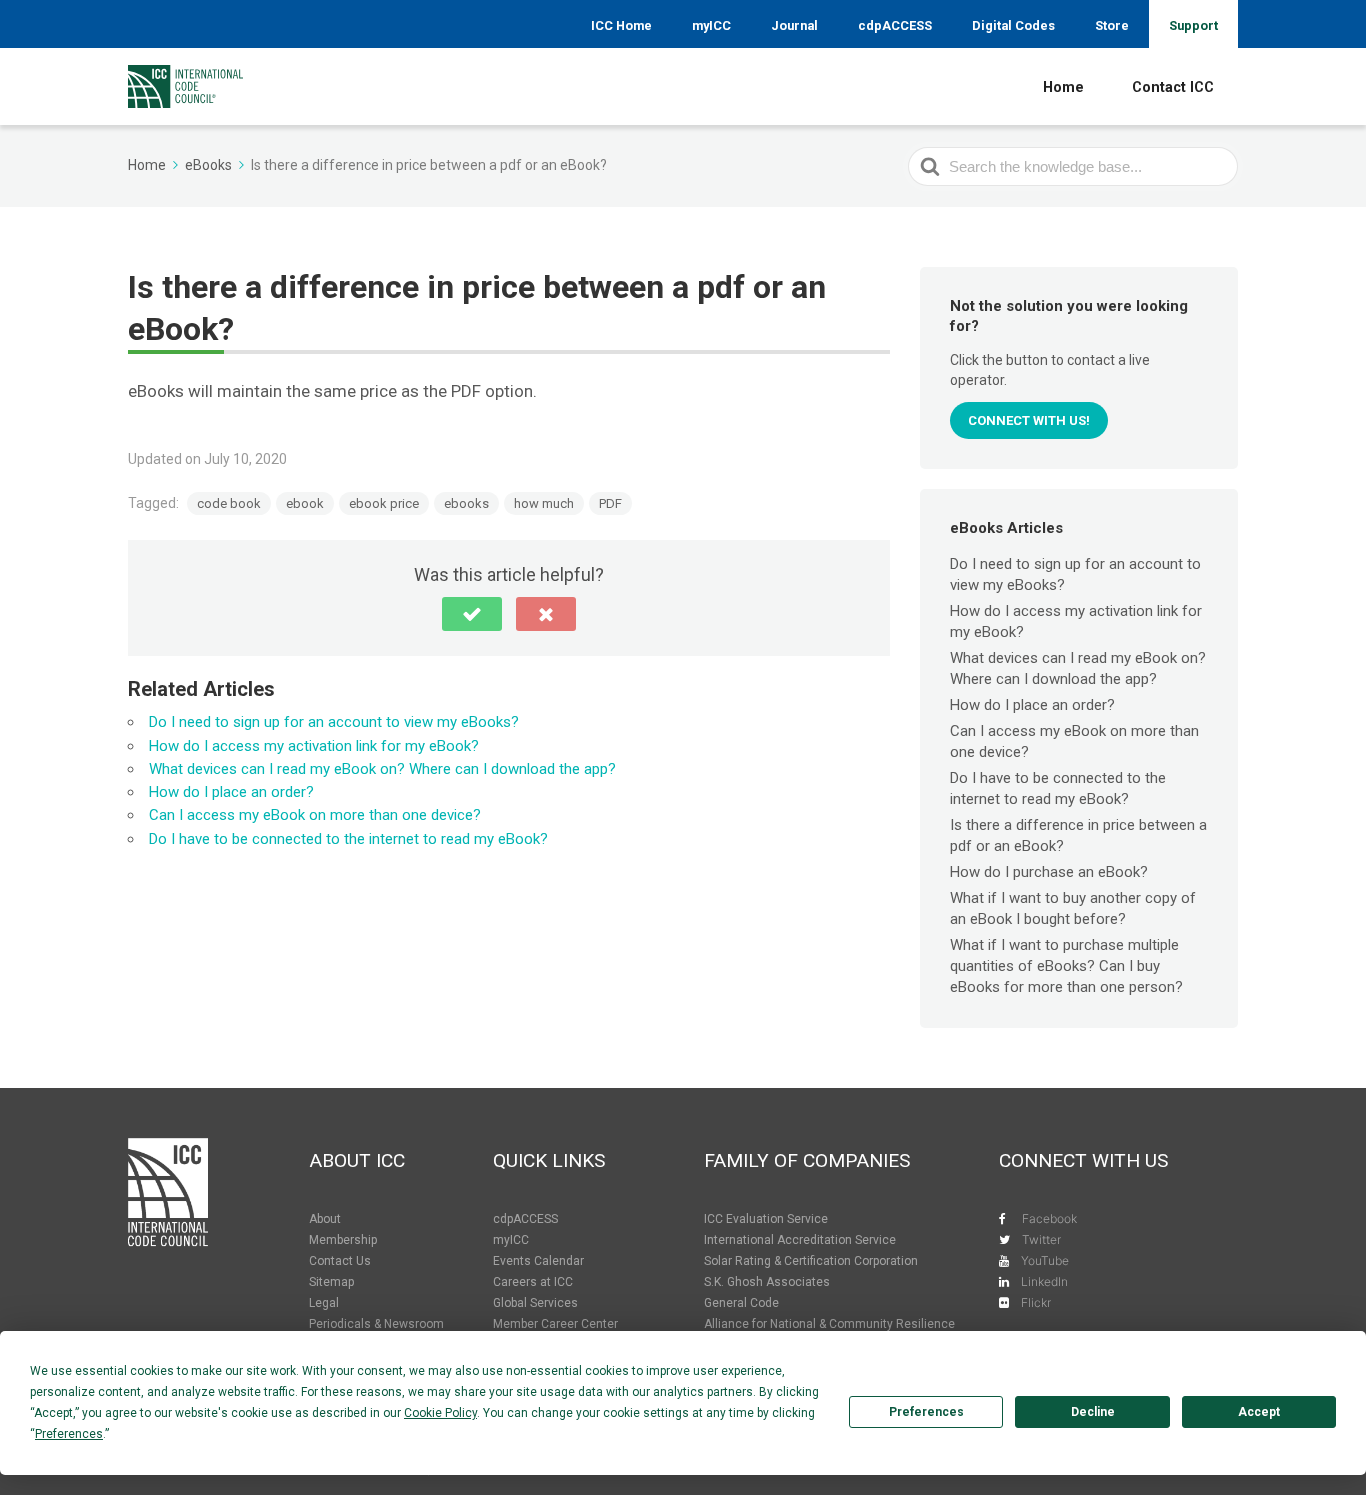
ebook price (384, 503)
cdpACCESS (895, 25)
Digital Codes (1013, 25)
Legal (324, 1303)
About (325, 1219)
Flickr (1036, 1302)
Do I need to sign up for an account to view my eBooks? (334, 722)
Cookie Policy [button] (440, 1413)
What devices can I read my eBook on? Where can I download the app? (382, 769)
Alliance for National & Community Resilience (829, 1324)
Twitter (1041, 1239)
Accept (1259, 1412)
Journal (794, 25)
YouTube (1045, 1260)
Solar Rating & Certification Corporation (811, 1261)
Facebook (1049, 1218)
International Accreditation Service (800, 1240)
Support (1193, 25)
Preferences (926, 1412)
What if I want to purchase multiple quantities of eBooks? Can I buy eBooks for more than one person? (1066, 966)
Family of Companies (807, 1160)
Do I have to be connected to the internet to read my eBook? (348, 839)
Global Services (535, 1303)
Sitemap (331, 1282)
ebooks (466, 503)
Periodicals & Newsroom (376, 1324)
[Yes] (472, 614)
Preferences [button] (69, 1434)
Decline (1093, 1412)
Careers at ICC (533, 1282)
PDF (610, 503)
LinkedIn (1044, 1281)
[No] (546, 614)
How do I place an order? (231, 792)
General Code (741, 1303)
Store (1112, 25)
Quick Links (549, 1160)
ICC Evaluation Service (766, 1219)
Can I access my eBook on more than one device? (315, 815)
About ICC (357, 1160)
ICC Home (621, 25)
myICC (711, 25)
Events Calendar (538, 1261)
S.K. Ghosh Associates (767, 1282)
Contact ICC (1173, 87)
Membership (343, 1240)
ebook (305, 503)
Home (1063, 87)
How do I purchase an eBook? (1049, 872)
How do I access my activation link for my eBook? (314, 746)
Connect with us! (1029, 420)
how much (544, 503)
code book (229, 503)
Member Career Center (555, 1324)
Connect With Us (1083, 1160)
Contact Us (340, 1261)
